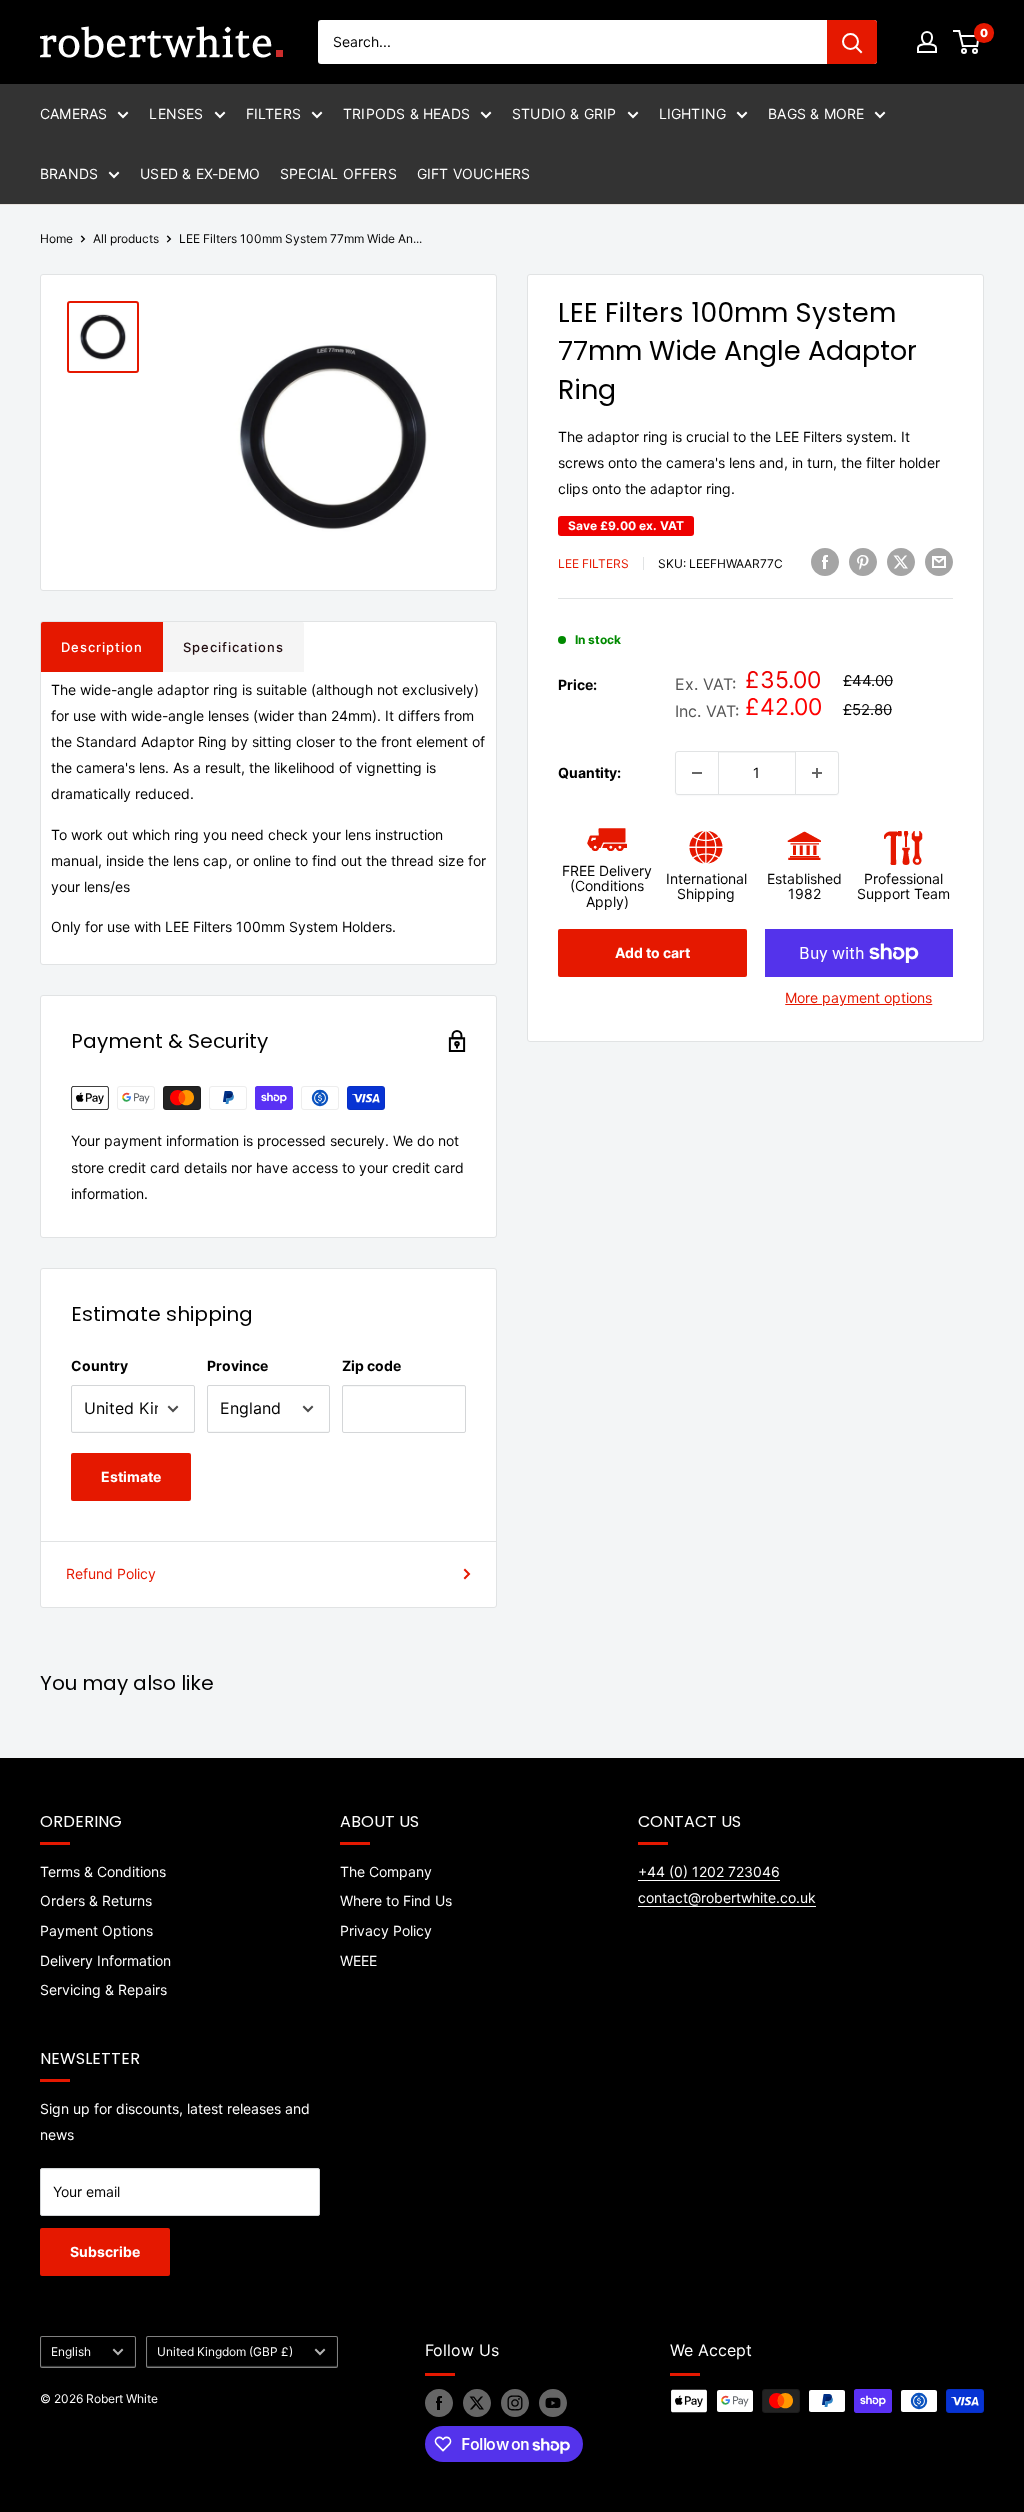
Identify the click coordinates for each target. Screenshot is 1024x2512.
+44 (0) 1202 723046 (709, 1871)
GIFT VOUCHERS (474, 173)
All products (126, 238)
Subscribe (105, 2251)
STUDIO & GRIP (564, 113)
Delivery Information (105, 1960)
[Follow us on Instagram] (515, 2403)
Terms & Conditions (103, 1871)
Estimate (131, 1476)
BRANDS (69, 173)
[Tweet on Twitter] (901, 561)
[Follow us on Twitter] (477, 2403)
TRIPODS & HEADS (406, 113)
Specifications (233, 647)
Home (56, 238)
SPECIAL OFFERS (338, 173)
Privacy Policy (386, 1930)
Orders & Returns (96, 1900)
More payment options (858, 997)
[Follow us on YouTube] (553, 2403)
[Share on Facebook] (825, 561)
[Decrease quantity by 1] (697, 773)
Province (237, 1365)
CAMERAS (73, 113)
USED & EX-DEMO (200, 173)
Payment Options (96, 1930)
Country (99, 1365)
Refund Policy (111, 1573)
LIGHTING (693, 113)
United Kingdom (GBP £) (225, 2351)
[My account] (927, 42)
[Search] (852, 42)
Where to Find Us (396, 1900)
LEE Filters (593, 563)
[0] (967, 42)
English (71, 2351)
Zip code (371, 1365)
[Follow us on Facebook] (439, 2403)
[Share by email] (939, 561)
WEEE (358, 1960)
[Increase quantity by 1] (817, 773)
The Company (386, 1871)
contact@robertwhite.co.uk (727, 1897)
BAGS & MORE (816, 113)
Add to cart (652, 952)
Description (102, 647)
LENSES (176, 113)
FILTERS (273, 113)
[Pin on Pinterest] (863, 561)
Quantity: (589, 772)
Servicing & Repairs (103, 1989)
